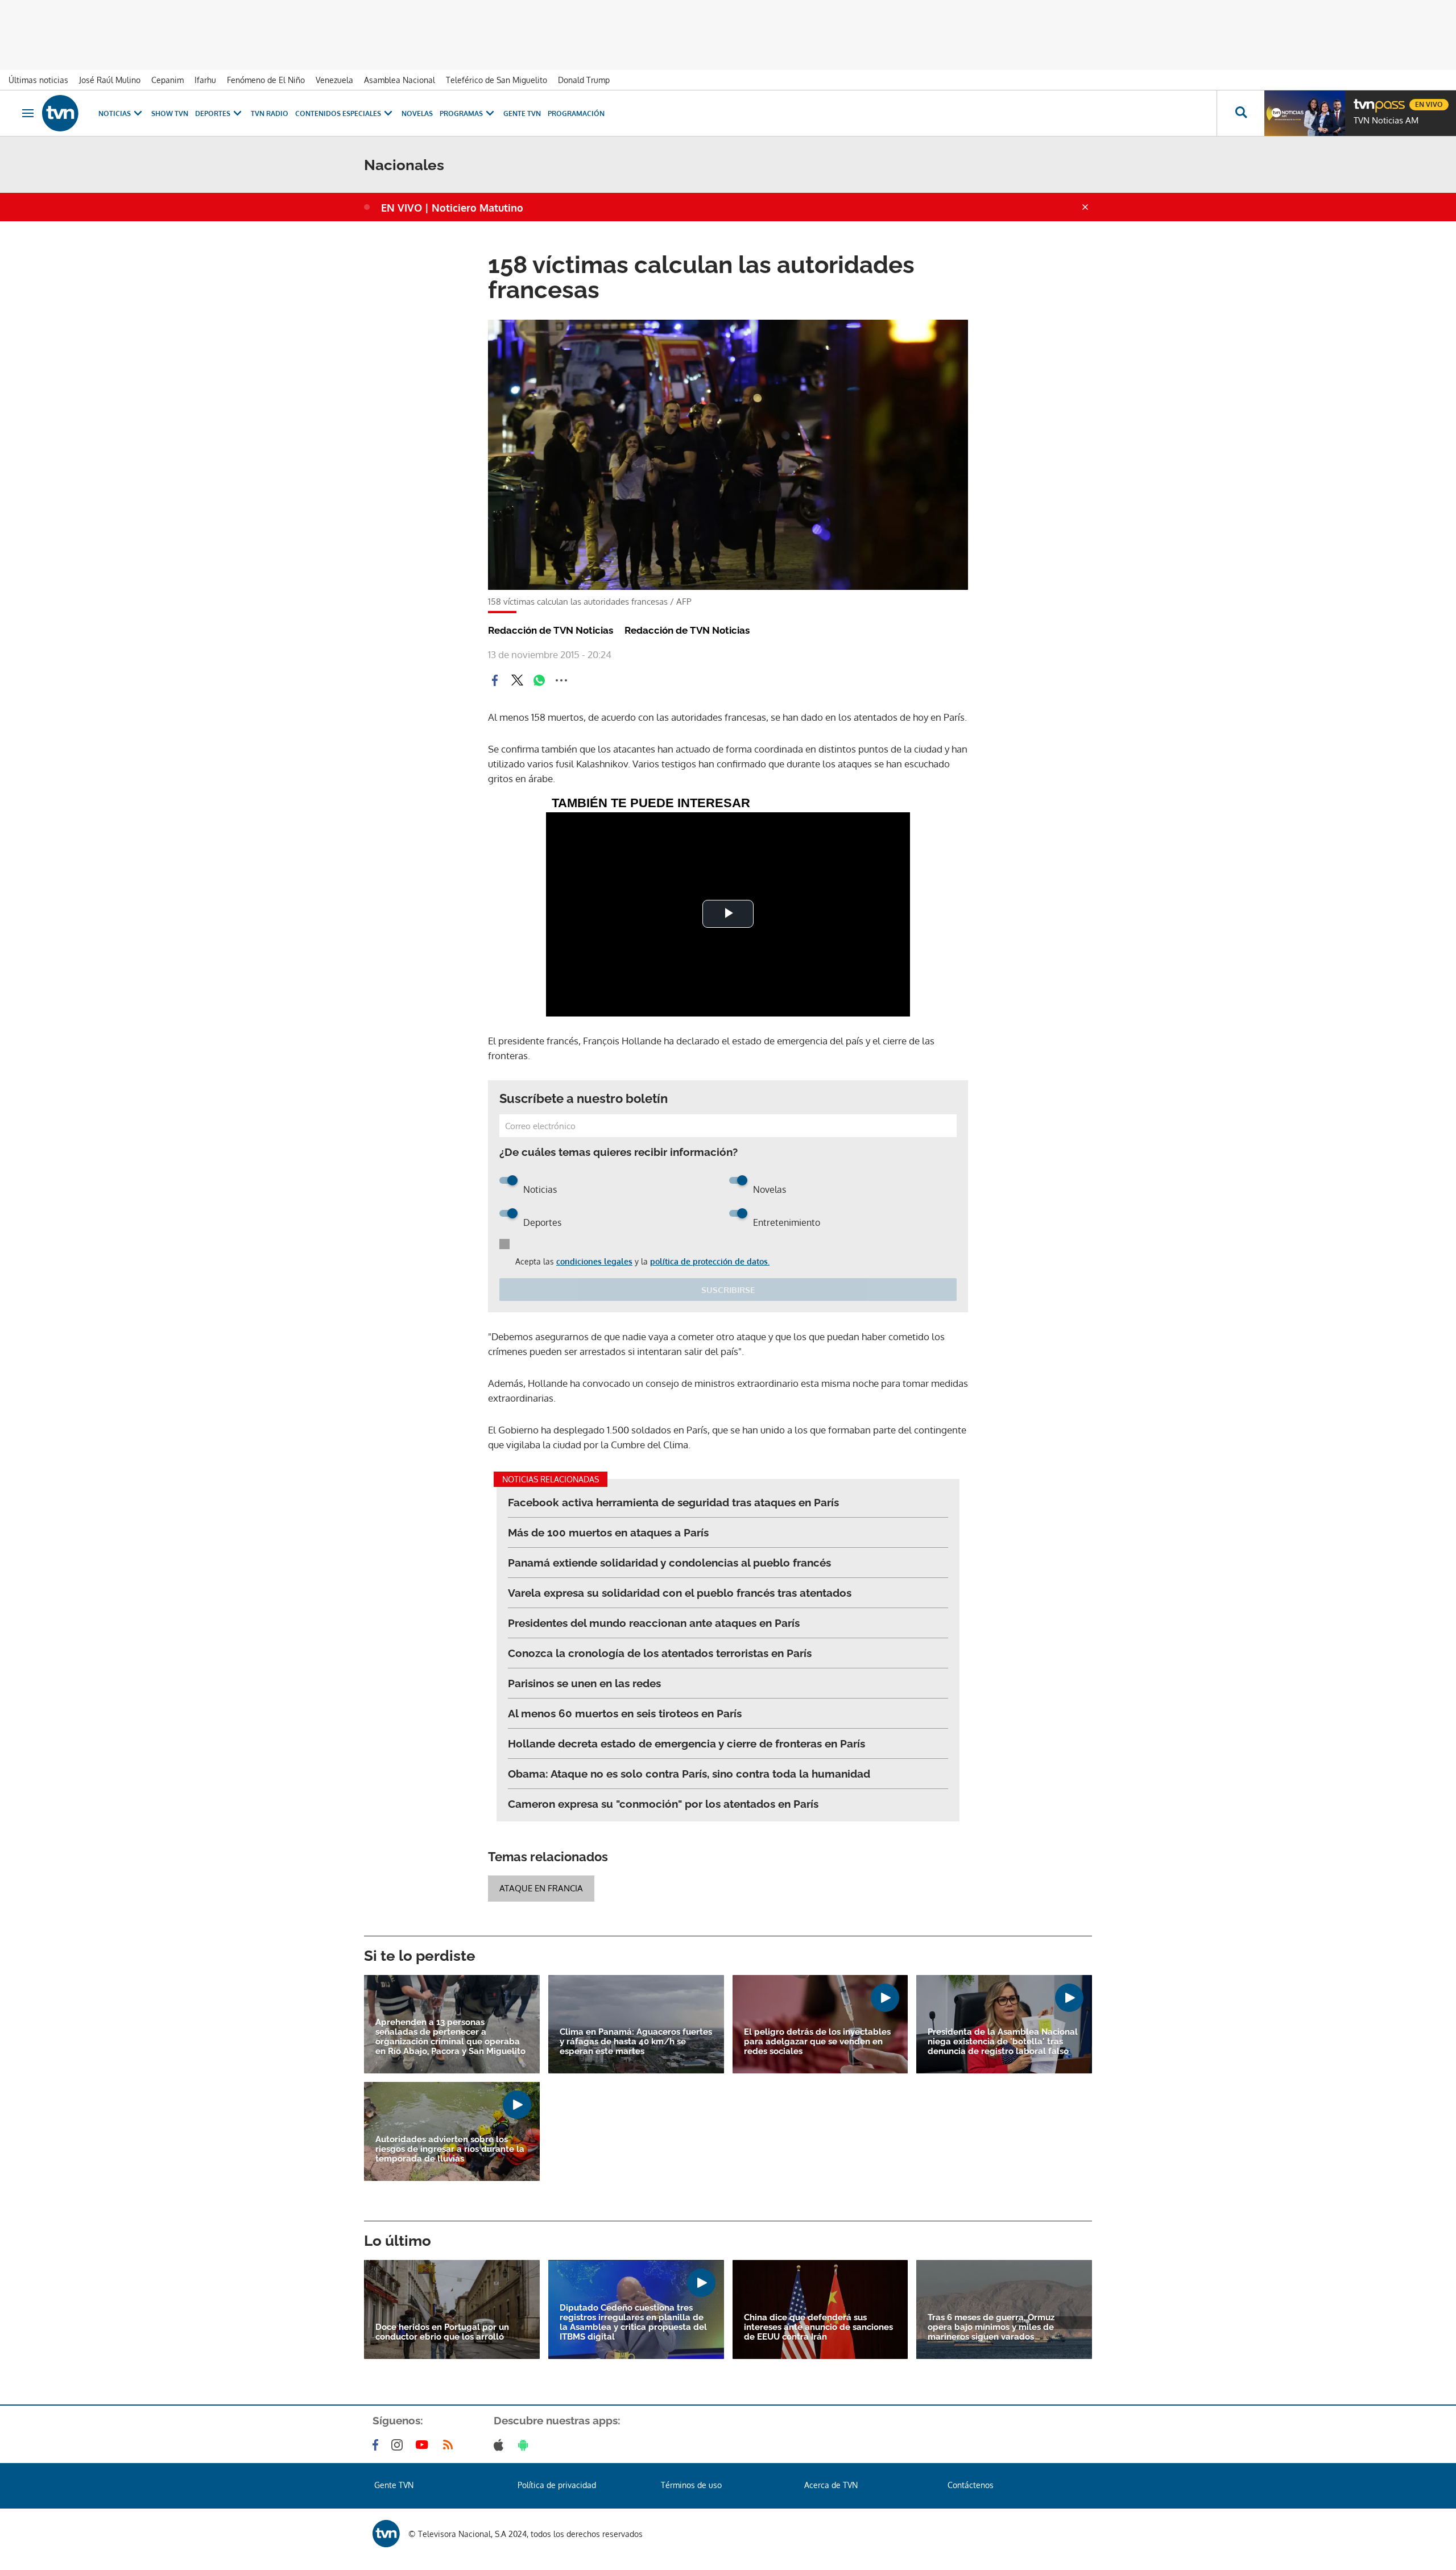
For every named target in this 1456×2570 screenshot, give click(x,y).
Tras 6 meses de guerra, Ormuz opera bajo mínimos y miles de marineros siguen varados (991, 2327)
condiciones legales (594, 1261)
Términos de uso (691, 2485)
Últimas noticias (38, 80)
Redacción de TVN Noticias (551, 630)
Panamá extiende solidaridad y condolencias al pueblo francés (669, 1563)
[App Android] (526, 2445)
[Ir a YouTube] (424, 2445)
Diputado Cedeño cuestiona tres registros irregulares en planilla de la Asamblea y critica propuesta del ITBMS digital (633, 2323)
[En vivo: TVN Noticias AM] (1305, 113)
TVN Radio (270, 113)
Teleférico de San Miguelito (497, 80)
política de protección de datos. (710, 1261)
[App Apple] (501, 2445)
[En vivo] (1363, 100)
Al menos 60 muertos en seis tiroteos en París (625, 1713)
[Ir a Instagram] (399, 2445)
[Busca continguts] (1240, 113)
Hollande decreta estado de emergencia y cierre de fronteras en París (686, 1743)
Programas (461, 113)
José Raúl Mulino (110, 80)
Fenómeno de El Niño (266, 80)
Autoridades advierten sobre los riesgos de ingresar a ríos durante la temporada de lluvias (450, 2149)
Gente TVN (522, 113)
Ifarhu (205, 80)
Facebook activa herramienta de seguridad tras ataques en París (673, 1502)
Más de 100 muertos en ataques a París (608, 1532)
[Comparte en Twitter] (517, 680)
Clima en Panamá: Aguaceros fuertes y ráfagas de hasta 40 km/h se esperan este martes (636, 2042)
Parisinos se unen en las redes (584, 1683)
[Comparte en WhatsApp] (539, 680)
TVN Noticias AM (1386, 121)
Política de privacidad (557, 2485)
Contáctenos (971, 2485)
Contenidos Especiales (338, 113)
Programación (576, 113)
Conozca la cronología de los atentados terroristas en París (660, 1653)
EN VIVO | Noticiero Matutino (452, 208)
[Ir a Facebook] (378, 2445)
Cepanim (167, 80)
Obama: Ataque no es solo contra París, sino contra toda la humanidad (689, 1774)
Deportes (213, 113)
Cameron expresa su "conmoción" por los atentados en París (663, 1804)
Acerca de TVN (831, 2485)
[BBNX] (386, 2534)
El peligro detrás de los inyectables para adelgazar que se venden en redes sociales (817, 2042)
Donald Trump (584, 80)
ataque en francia (541, 1888)
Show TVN (170, 113)
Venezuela (334, 80)
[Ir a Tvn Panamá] (60, 113)
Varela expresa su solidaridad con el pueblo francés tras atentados (680, 1593)
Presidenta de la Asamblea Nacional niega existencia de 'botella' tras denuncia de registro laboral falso (1003, 2042)
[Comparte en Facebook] (495, 680)
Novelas (417, 113)
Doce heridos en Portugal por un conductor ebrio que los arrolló (442, 2332)
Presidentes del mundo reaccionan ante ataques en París (654, 1623)
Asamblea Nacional (400, 80)
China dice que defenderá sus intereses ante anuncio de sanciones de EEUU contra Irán (818, 2327)
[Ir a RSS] (450, 2445)
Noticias (115, 113)
